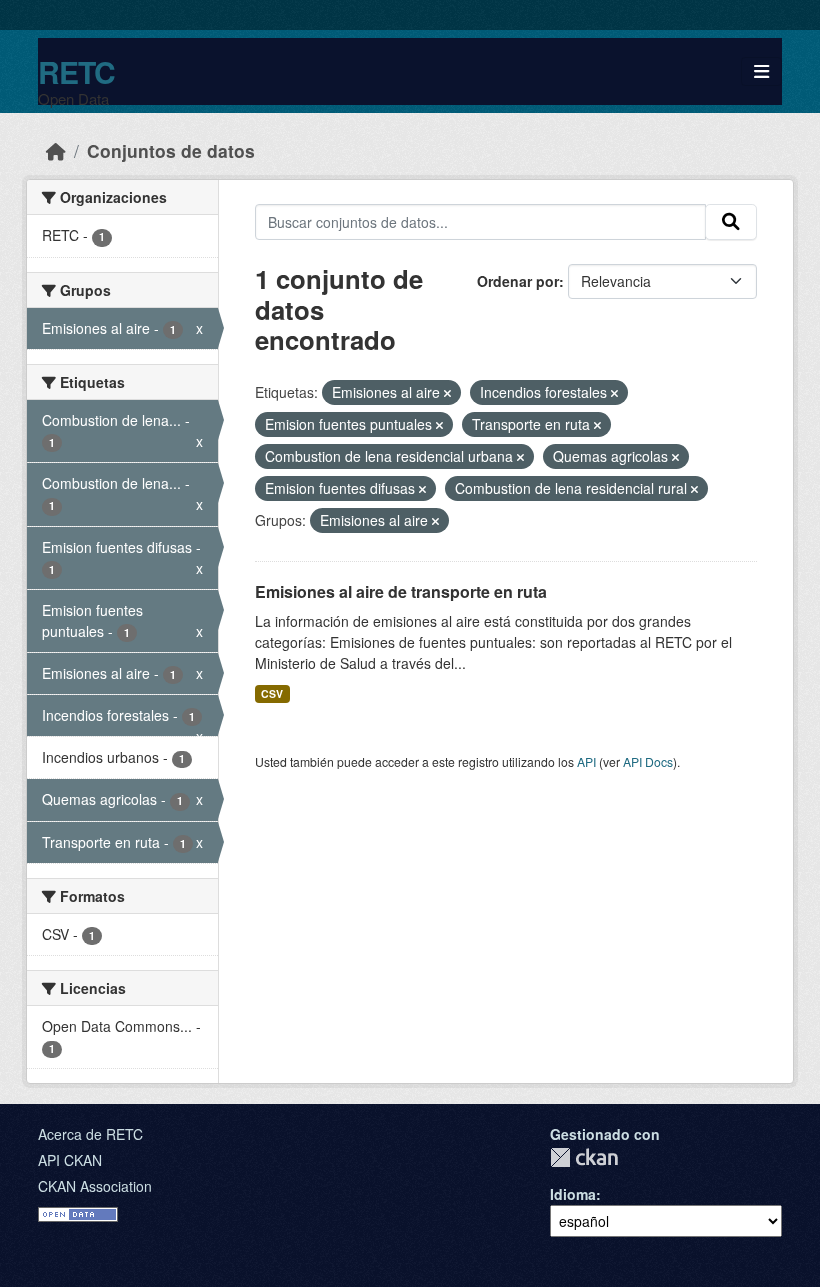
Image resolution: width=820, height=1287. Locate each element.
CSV (272, 693)
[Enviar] (731, 222)
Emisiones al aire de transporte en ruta (401, 591)
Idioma (573, 1194)
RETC (76, 71)
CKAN (584, 1157)
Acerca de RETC (90, 1134)
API (586, 761)
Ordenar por (518, 281)
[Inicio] (56, 150)
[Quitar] (447, 393)
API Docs (648, 761)
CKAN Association (95, 1186)
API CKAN (70, 1160)
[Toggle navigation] (761, 71)
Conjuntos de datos (171, 150)
